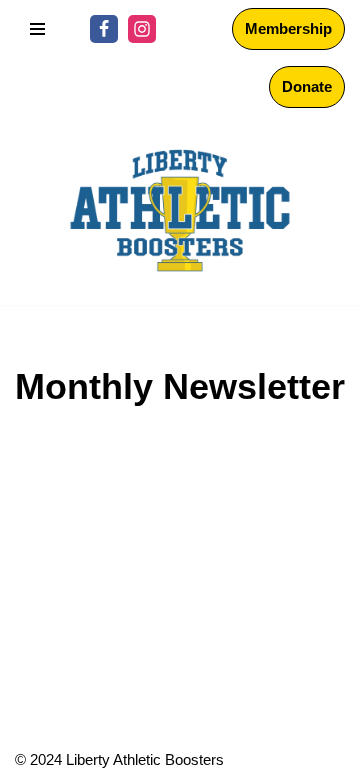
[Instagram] (142, 29)
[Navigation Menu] (37, 29)
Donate (307, 86)
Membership (288, 28)
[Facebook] (104, 29)
